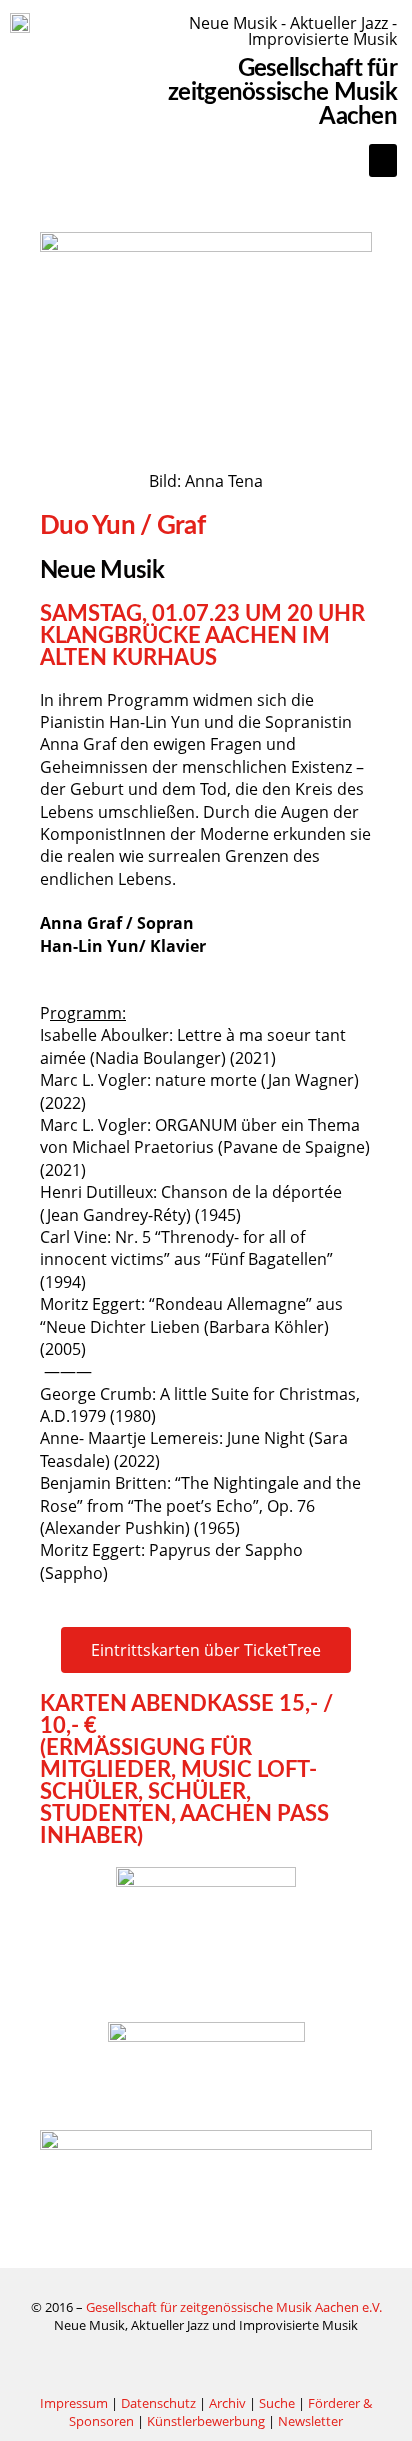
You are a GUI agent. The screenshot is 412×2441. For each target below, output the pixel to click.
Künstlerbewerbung (207, 2421)
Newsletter (310, 2421)
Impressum (74, 2403)
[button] (383, 160)
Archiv (227, 2403)
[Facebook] (206, 2364)
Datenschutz (158, 2403)
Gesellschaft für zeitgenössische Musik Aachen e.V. (234, 2307)
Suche (277, 2403)
